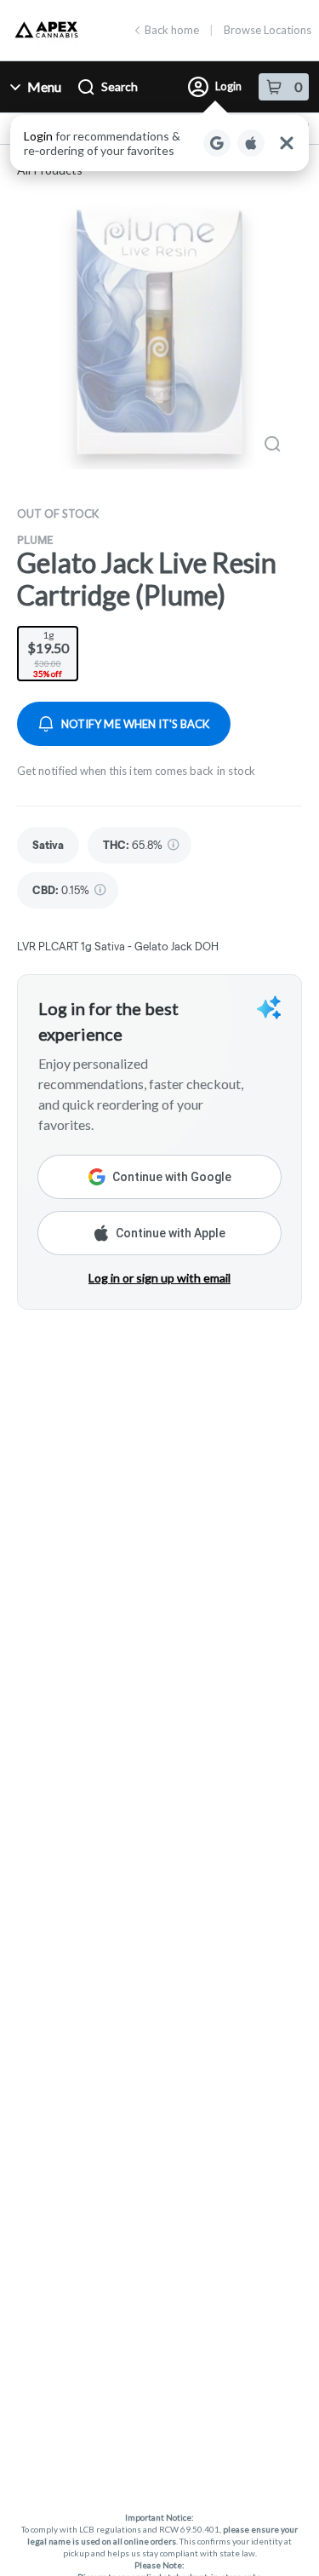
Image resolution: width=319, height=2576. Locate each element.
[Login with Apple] (251, 143)
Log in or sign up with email (159, 1278)
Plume (35, 540)
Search (120, 86)
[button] (159, 143)
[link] (48, 845)
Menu (44, 86)
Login (228, 86)
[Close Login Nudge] (287, 143)
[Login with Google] (217, 143)
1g (48, 654)
